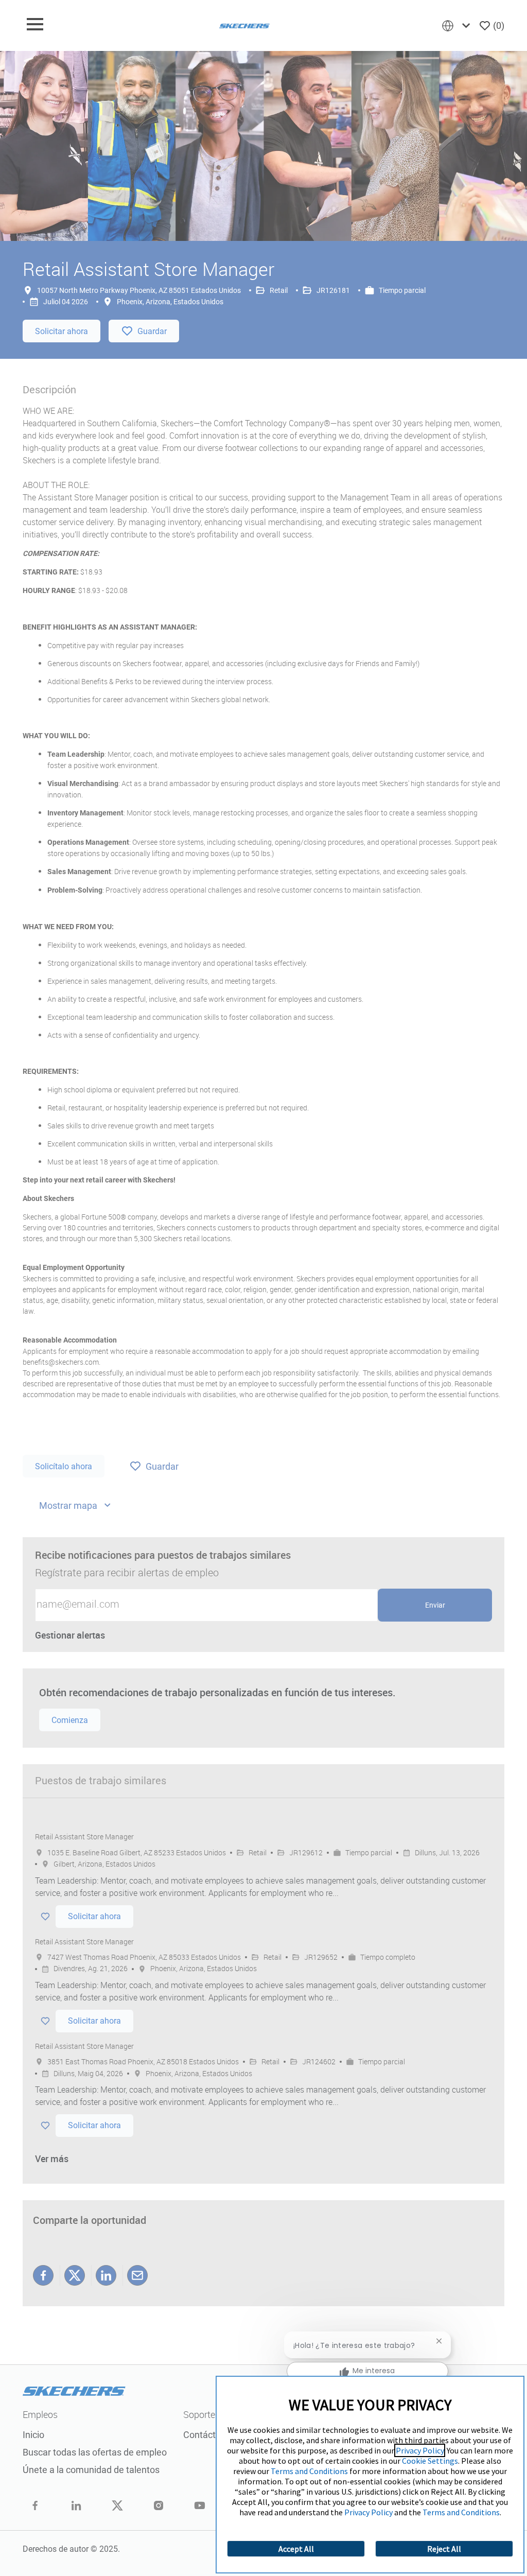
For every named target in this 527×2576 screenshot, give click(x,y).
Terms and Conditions (309, 2471)
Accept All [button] (296, 2549)
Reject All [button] (444, 2549)
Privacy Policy (420, 2450)
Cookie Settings (430, 2461)
